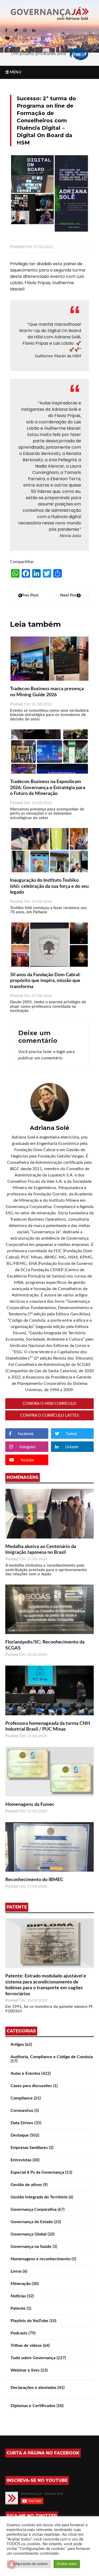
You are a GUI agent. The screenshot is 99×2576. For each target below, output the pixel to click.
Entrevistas (21, 2160)
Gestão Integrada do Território (39, 2197)
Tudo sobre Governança (33, 2358)
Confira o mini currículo (49, 1404)
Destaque (20, 2135)
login (61, 1052)
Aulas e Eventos (25, 2073)
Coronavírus (22, 2111)
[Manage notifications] (12, 2564)
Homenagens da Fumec (30, 1805)
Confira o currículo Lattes (50, 1415)
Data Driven (22, 2123)
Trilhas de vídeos (26, 2346)
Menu (15, 72)
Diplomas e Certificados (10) (37, 2406)
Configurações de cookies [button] (29, 2564)
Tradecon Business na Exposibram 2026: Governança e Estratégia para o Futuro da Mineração (48, 788)
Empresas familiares (29, 2148)
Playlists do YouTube (29, 2321)
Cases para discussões (31, 2086)
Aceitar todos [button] (67, 2564)
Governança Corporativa (34, 2209)
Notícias (18, 2296)
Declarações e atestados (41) (37, 2388)
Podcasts (19, 2333)
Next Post (69, 595)
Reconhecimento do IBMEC (34, 1880)
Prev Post (30, 595)
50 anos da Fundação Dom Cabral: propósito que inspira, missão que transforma (45, 981)
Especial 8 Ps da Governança (37, 2172)
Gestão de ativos (26, 2185)
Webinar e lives (25, 2370)
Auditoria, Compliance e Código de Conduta (52, 2057)
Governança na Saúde (31, 2247)
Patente (18, 2308)
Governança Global (29, 2234)
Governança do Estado (32, 2222)
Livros (16, 2271)
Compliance (22, 2098)
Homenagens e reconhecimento (41, 2259)
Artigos (17, 2044)
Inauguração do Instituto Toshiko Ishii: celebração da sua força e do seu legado (49, 886)
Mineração (21, 2284)
